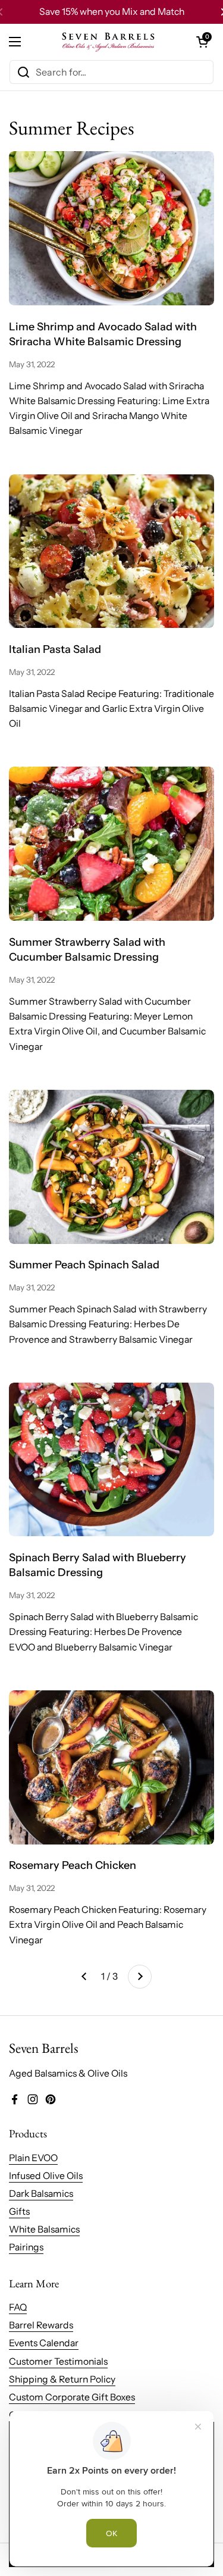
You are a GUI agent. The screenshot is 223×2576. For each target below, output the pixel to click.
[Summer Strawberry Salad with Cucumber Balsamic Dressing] (111, 844)
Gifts (19, 2211)
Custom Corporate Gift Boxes (72, 2397)
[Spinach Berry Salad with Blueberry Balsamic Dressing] (111, 1460)
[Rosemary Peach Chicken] (111, 1767)
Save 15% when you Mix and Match (112, 12)
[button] (202, 42)
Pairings (26, 2247)
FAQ (18, 2307)
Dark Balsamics (41, 2194)
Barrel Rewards (41, 2325)
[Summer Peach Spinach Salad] (111, 1167)
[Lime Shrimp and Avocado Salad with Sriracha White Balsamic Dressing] (111, 228)
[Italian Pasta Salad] (111, 551)
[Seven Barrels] (109, 42)
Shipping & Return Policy (62, 2379)
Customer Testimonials (58, 2361)
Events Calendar (44, 2343)
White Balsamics (44, 2229)
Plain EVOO (33, 2158)
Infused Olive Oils (46, 2176)
